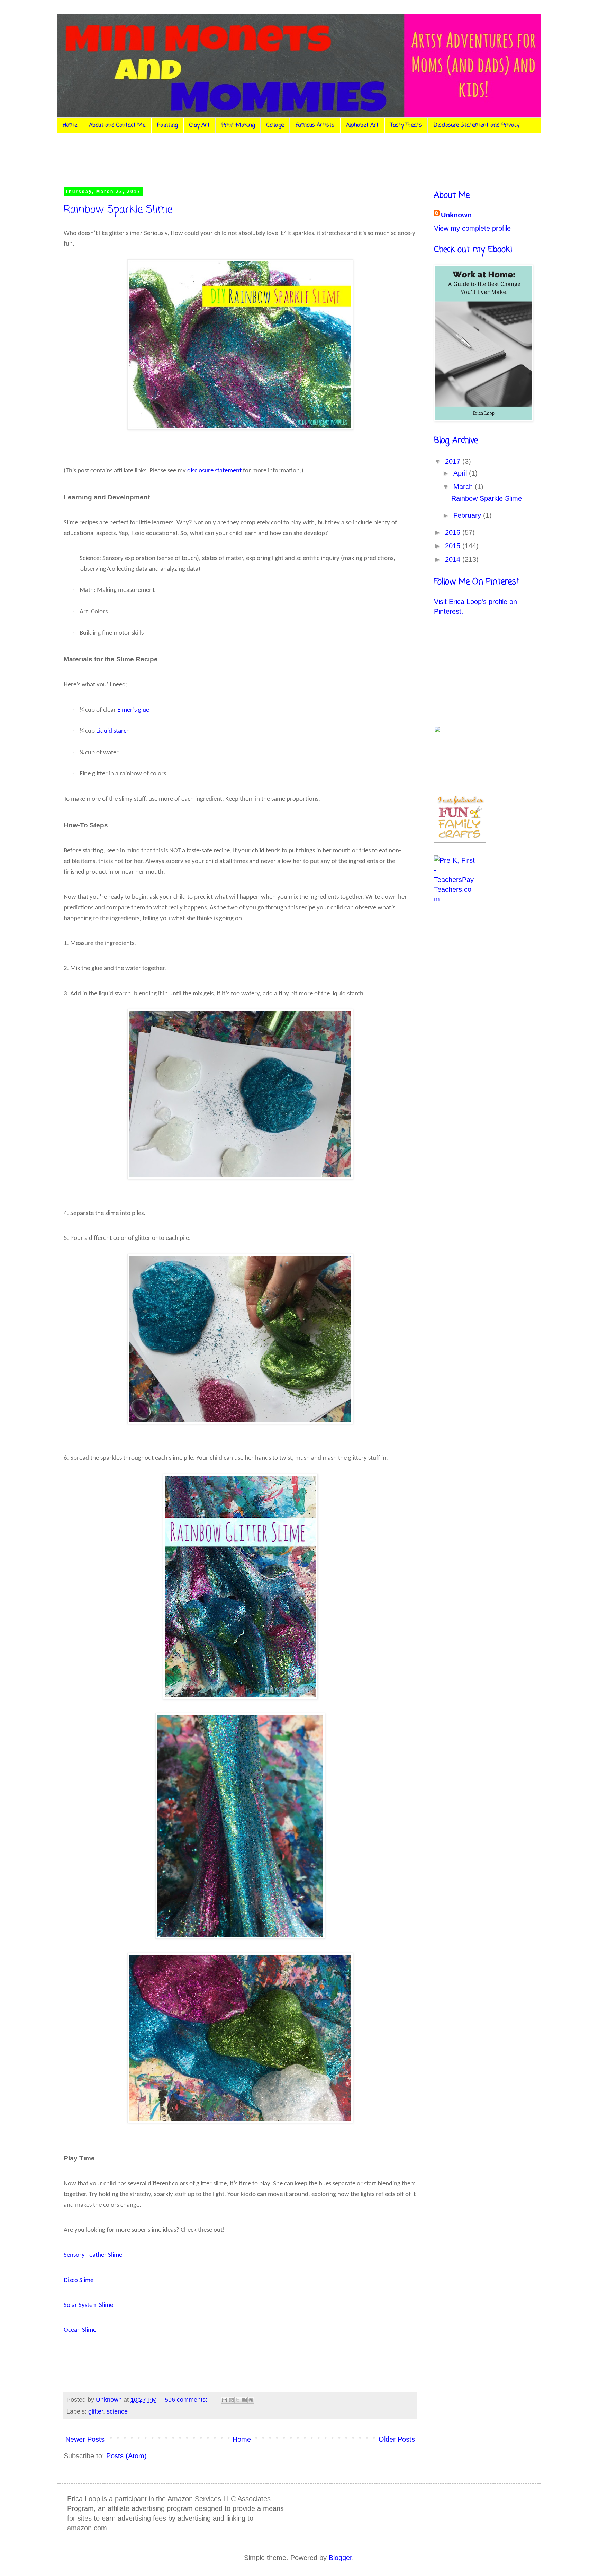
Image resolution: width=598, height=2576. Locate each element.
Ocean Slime (80, 2330)
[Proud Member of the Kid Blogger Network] (460, 775)
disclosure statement (214, 471)
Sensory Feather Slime (93, 2255)
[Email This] (225, 2400)
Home (70, 125)
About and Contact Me (117, 125)
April (461, 473)
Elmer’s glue (133, 710)
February (468, 515)
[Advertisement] (193, 159)
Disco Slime (79, 2280)
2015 (454, 546)
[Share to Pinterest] (251, 2400)
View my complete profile (472, 228)
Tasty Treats (406, 125)
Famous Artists (315, 125)
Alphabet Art (362, 125)
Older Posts (397, 2439)
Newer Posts (85, 2439)
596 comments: (187, 2400)
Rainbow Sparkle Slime (118, 210)
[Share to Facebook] (244, 2400)
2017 (454, 461)
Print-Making (238, 125)
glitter (96, 2411)
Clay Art (200, 125)
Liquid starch (113, 731)
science (117, 2411)
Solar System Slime (88, 2305)
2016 (454, 532)
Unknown (456, 215)
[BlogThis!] (231, 2400)
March (464, 487)
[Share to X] (238, 2400)
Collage (275, 125)
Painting (167, 125)
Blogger (340, 2558)
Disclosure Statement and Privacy (477, 125)
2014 (454, 559)
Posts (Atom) (126, 2456)
